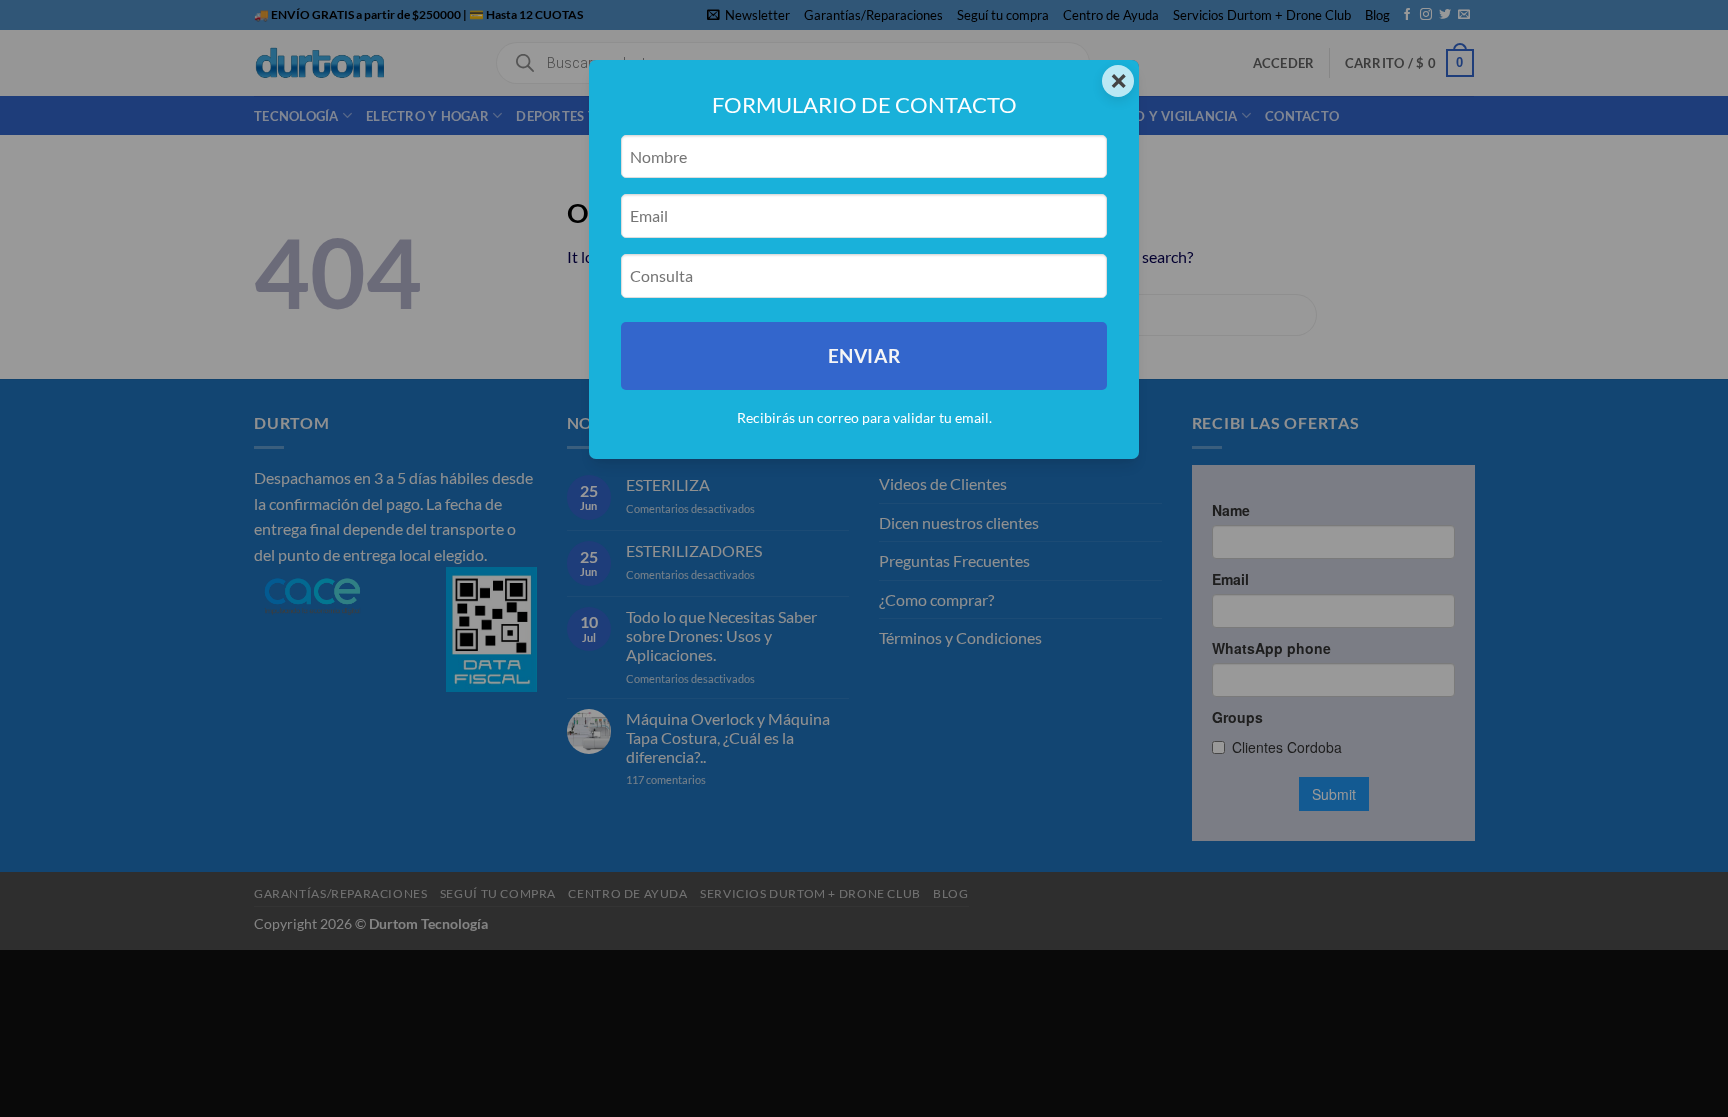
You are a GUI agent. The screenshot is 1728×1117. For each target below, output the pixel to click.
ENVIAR (864, 355)
